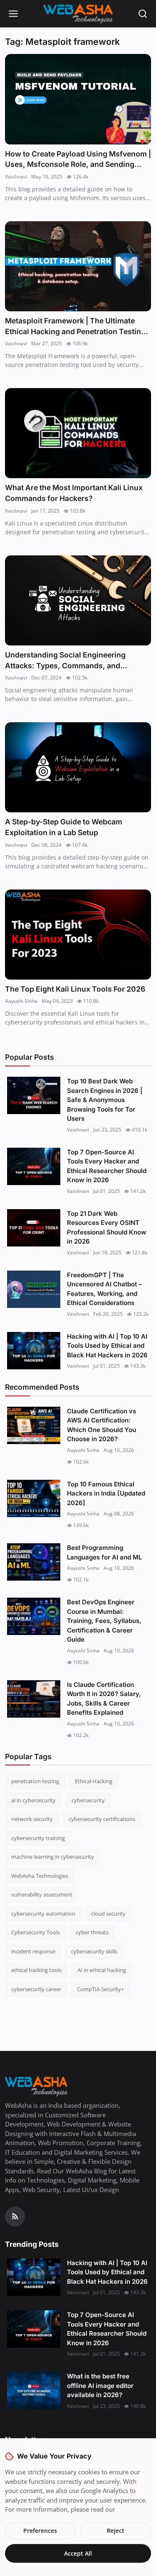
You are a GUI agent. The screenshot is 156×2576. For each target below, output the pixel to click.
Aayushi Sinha (21, 1001)
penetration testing (35, 1781)
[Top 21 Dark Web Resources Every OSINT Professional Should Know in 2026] (34, 1228)
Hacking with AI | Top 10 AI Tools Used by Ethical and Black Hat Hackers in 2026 (107, 1346)
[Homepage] (78, 14)
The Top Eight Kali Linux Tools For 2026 (75, 989)
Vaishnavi (16, 177)
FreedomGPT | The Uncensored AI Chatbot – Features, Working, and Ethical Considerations (104, 1289)
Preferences (40, 2531)
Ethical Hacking (94, 1781)
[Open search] (143, 14)
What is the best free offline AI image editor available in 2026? (100, 2385)
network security (32, 1819)
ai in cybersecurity (33, 1800)
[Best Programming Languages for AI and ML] (34, 1562)
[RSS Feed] (15, 2217)
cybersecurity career (36, 1989)
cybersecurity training (38, 1838)
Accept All (78, 2553)
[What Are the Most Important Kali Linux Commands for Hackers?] (78, 433)
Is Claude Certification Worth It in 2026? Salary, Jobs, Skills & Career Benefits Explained (104, 1699)
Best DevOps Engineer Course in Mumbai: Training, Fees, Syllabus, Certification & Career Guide (104, 1621)
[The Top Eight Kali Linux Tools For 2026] (78, 935)
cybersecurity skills (94, 1951)
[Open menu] (13, 14)
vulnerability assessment (42, 1894)
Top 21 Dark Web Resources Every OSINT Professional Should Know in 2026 (107, 1228)
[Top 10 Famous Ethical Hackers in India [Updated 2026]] (34, 1498)
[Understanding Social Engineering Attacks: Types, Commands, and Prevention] (78, 600)
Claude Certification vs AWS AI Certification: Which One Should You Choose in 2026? (102, 1425)
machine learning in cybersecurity (53, 1857)
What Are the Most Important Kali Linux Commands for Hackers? (74, 493)
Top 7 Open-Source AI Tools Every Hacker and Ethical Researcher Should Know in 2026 (107, 1166)
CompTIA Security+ (100, 1989)
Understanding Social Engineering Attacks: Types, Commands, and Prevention (65, 661)
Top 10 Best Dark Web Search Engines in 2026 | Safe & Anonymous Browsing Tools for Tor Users (105, 1100)
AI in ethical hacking (102, 1970)
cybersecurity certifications (102, 1819)
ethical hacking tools (36, 1970)
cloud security (108, 1914)
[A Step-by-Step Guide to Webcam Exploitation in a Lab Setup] (78, 767)
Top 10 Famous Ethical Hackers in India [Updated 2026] (106, 1493)
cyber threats (92, 1932)
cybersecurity (88, 1800)
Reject (116, 2531)
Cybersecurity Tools (36, 1932)
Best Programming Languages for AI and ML (104, 1552)
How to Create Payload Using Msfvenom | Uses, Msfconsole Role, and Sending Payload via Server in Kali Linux (78, 160)
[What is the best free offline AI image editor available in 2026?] (34, 2390)
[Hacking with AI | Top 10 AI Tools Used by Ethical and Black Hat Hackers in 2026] (34, 1351)
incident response (33, 1951)
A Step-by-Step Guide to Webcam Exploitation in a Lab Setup (64, 827)
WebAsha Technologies (40, 1876)
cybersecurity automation (43, 1914)
